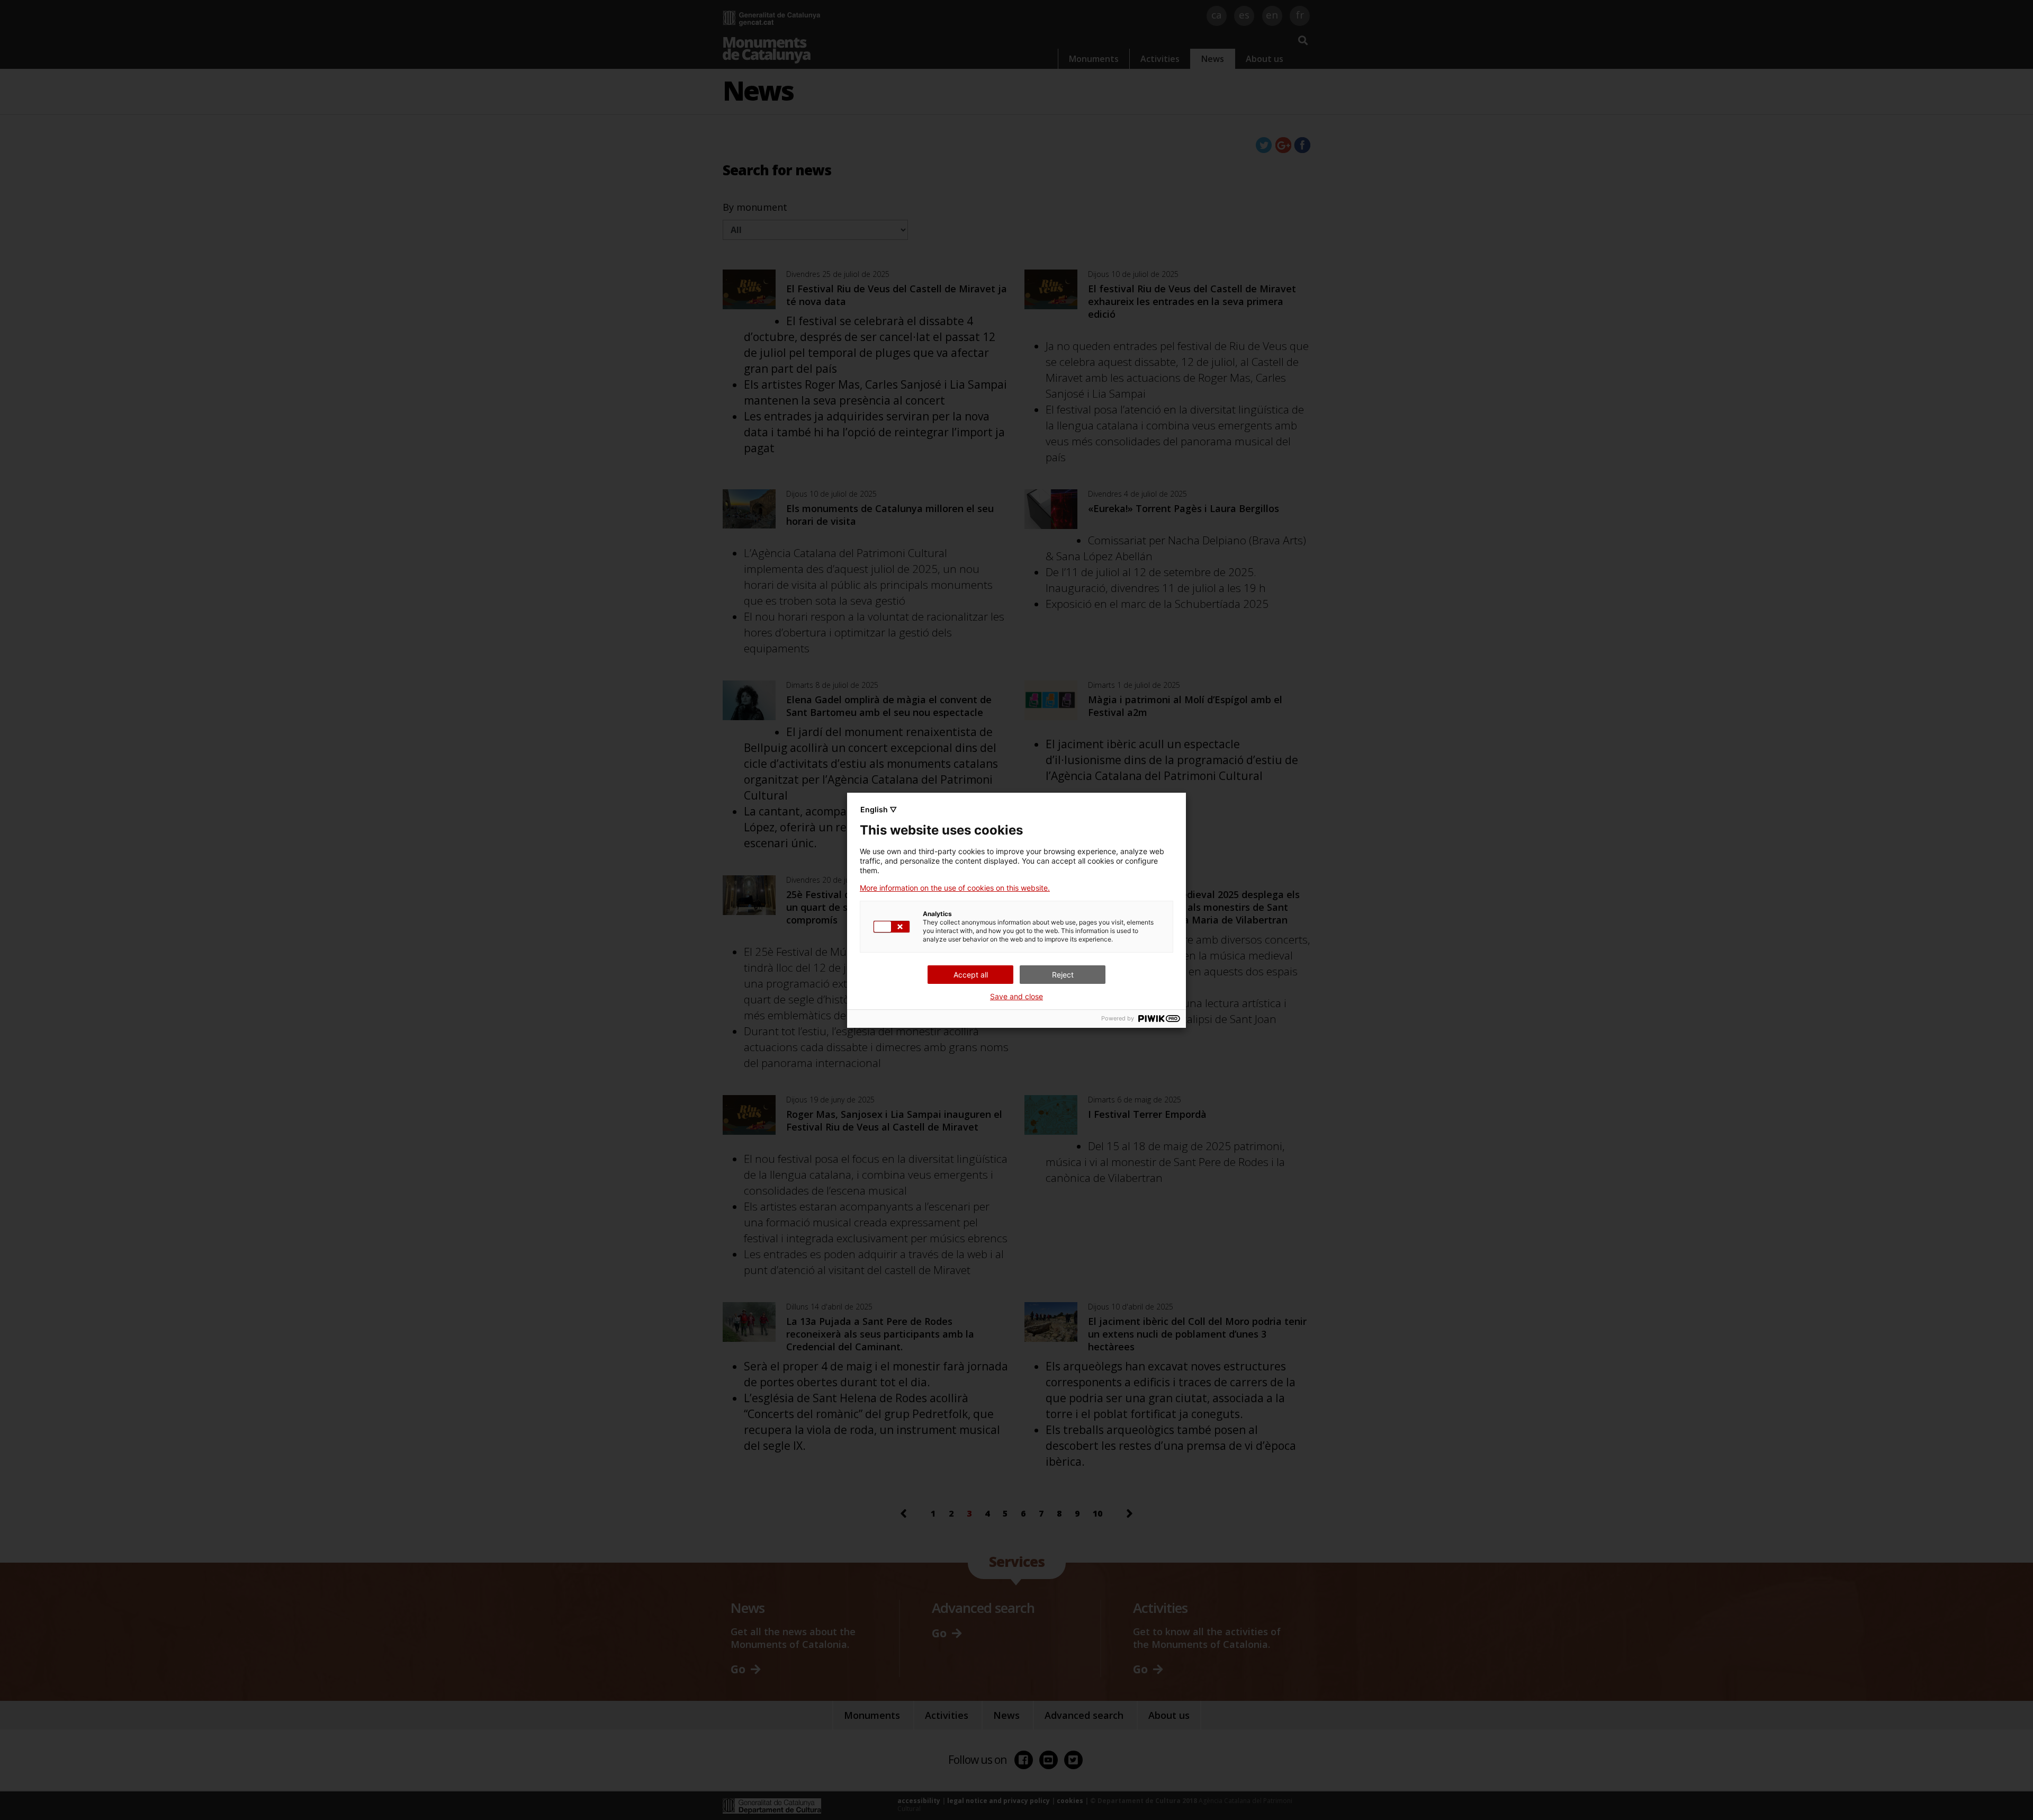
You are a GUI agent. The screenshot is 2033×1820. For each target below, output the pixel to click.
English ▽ (879, 809)
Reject (1063, 975)
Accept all (971, 975)
